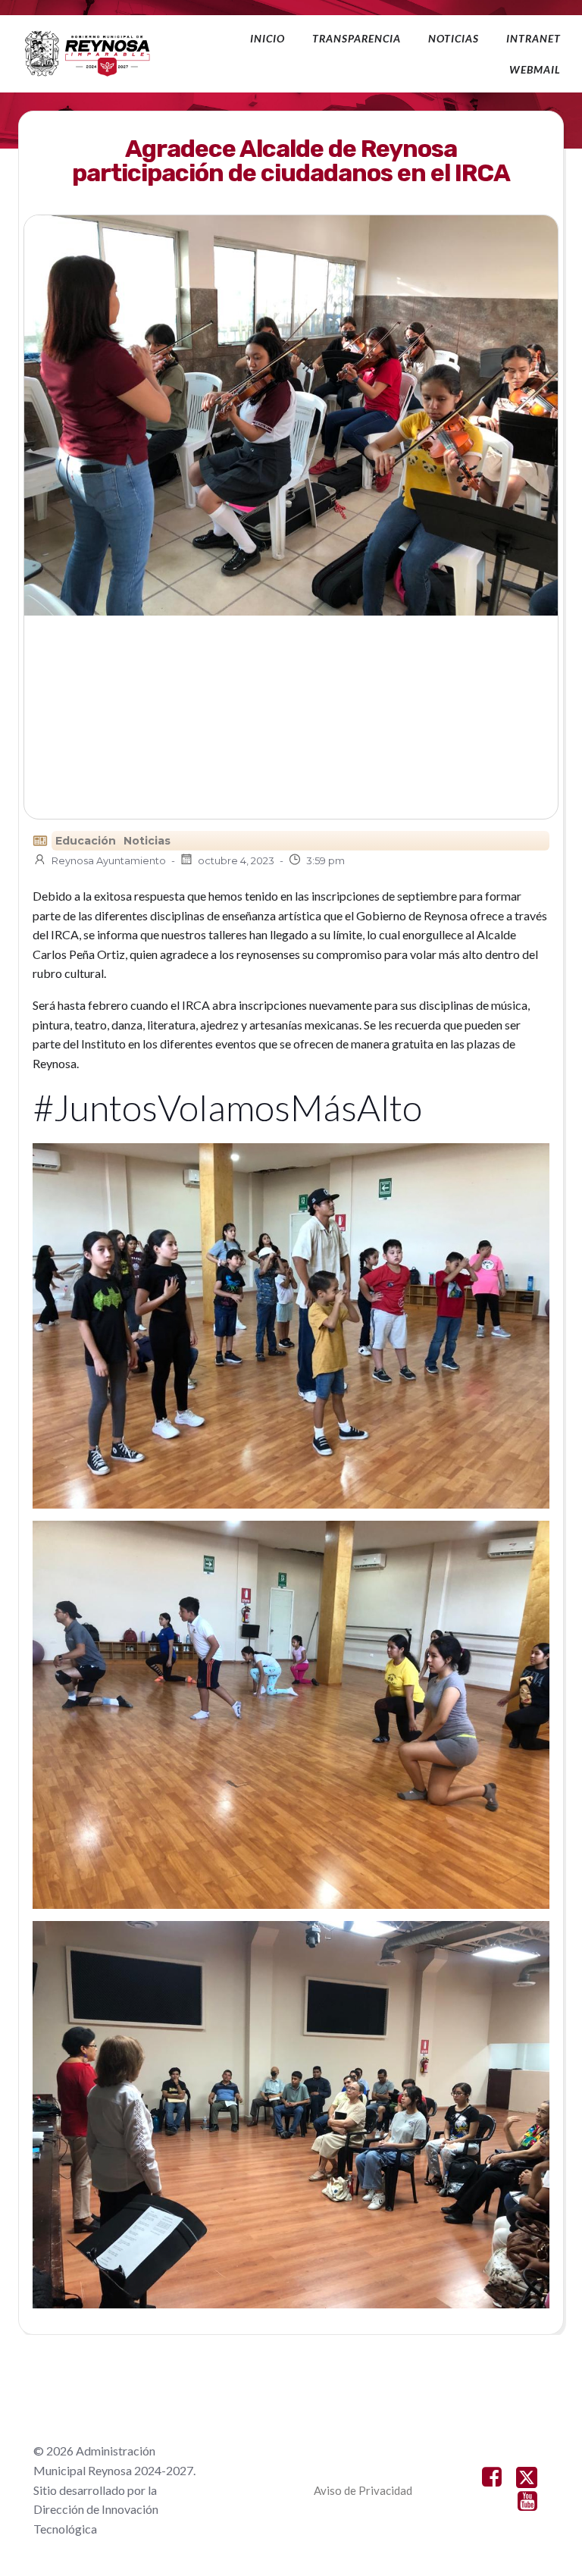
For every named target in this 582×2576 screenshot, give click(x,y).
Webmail (535, 69)
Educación (86, 841)
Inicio (268, 38)
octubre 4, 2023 (236, 860)
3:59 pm (325, 860)
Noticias (454, 38)
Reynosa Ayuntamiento (109, 860)
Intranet (533, 38)
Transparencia (357, 38)
